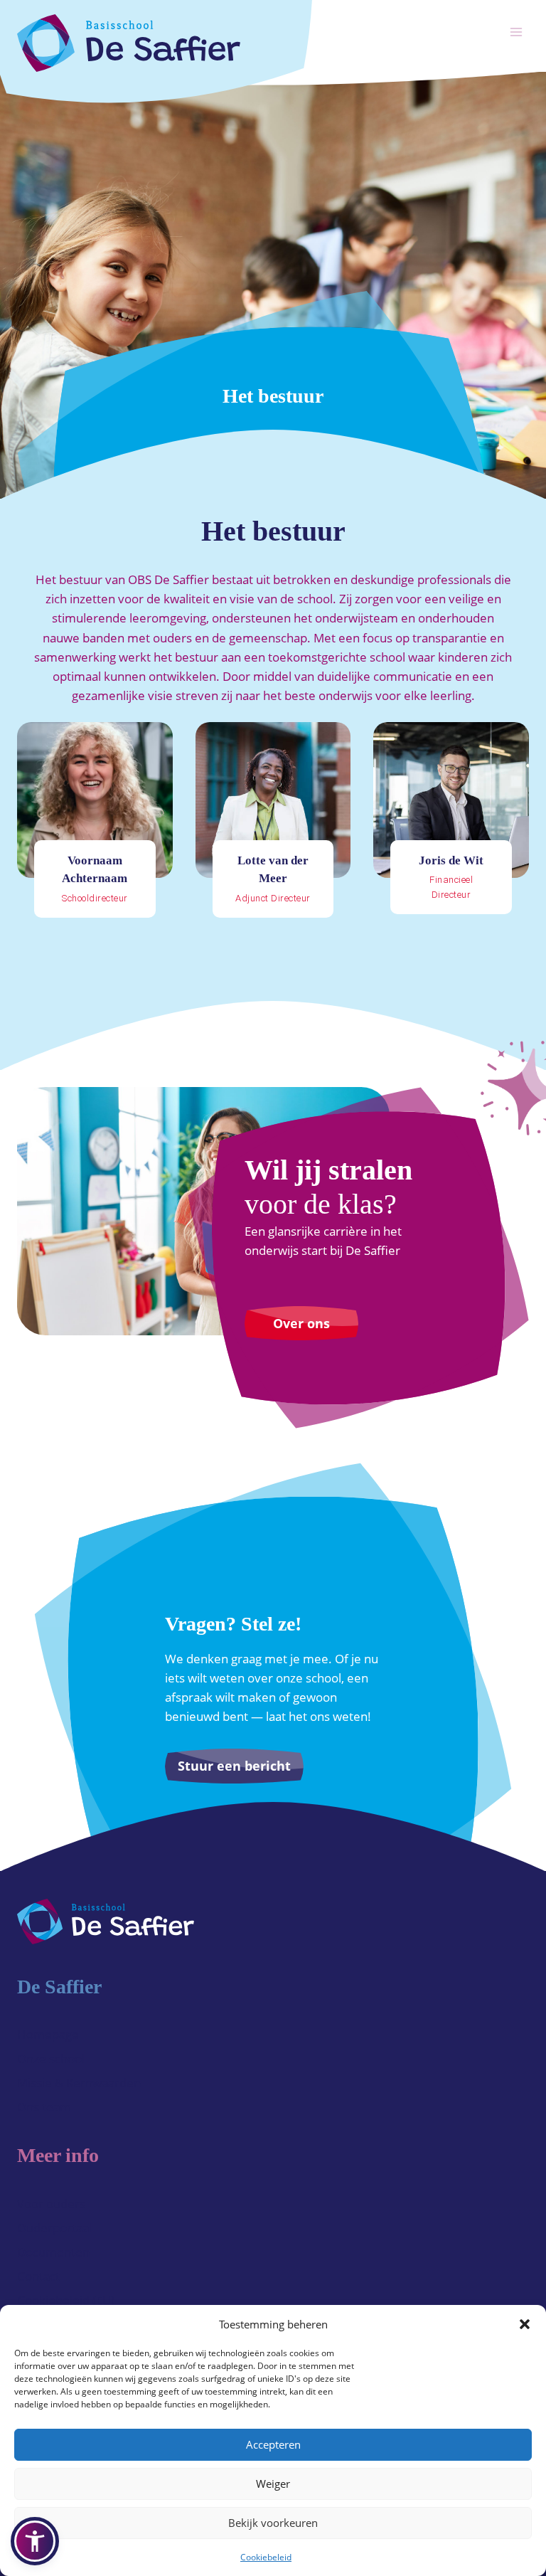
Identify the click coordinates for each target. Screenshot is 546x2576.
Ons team (44, 2107)
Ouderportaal (54, 2228)
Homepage (48, 2034)
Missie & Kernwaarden (79, 2083)
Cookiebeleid (266, 2557)
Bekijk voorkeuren (273, 2523)
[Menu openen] (516, 32)
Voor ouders (51, 2204)
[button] (525, 2324)
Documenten (53, 2252)
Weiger (273, 2484)
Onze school (51, 2058)
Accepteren (273, 2444)
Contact (38, 2276)
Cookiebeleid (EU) (66, 2300)
